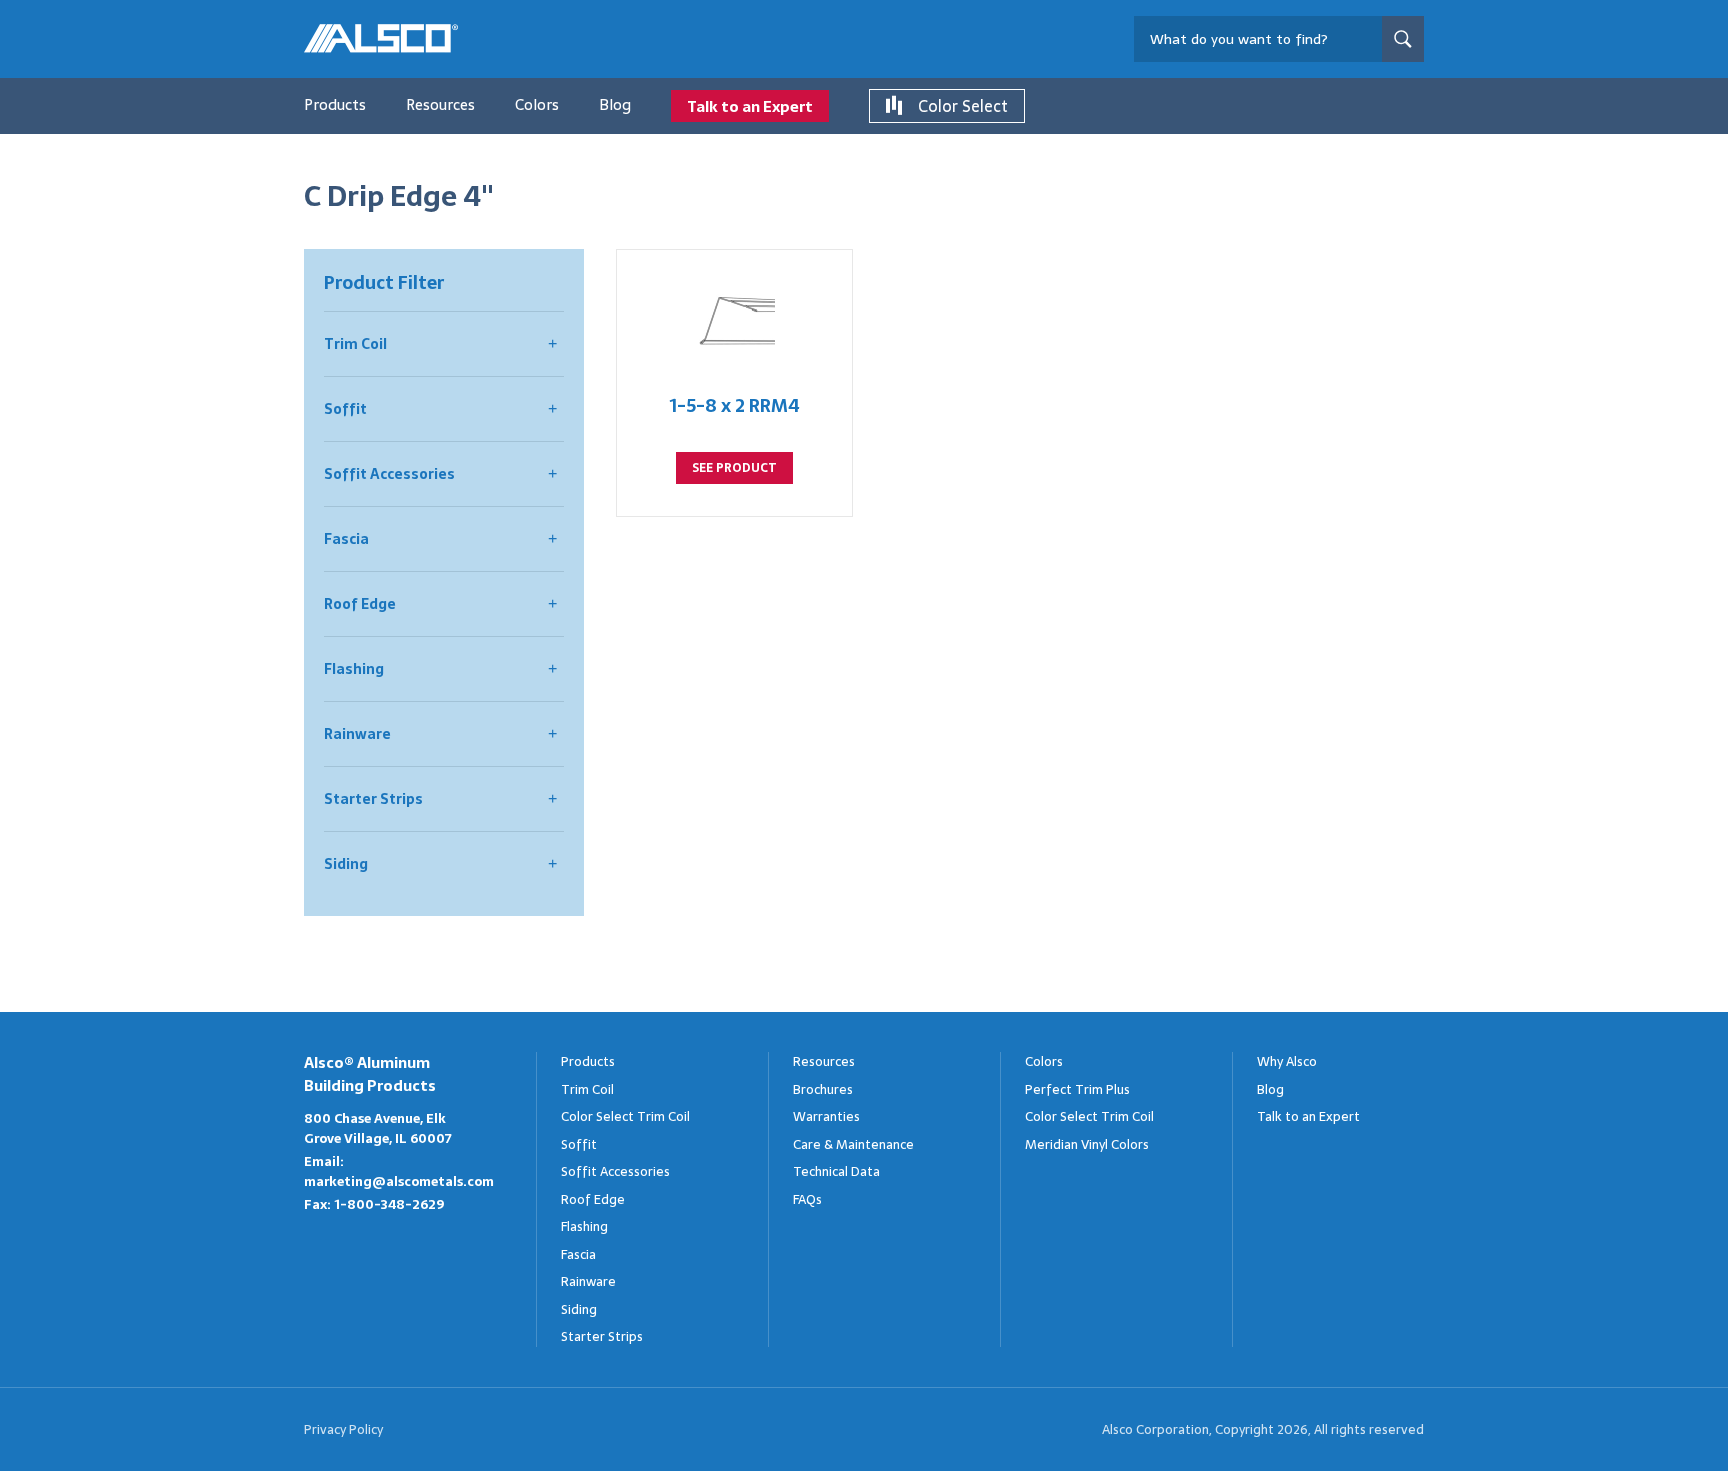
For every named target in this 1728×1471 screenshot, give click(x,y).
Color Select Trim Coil (625, 1116)
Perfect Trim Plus (1077, 1089)
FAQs (807, 1199)
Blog (615, 104)
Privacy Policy (343, 1429)
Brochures (823, 1089)
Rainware (357, 734)
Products (335, 104)
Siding (346, 864)
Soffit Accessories (389, 474)
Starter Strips (373, 799)
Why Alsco (1287, 1061)
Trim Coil (355, 344)
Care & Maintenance (853, 1144)
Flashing (354, 669)
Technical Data (836, 1171)
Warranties (826, 1116)
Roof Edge (360, 604)
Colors (537, 104)
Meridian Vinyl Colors (1087, 1144)
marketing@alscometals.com (399, 1181)
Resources (440, 104)
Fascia (346, 539)
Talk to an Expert (750, 106)
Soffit (345, 409)
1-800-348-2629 (389, 1204)
